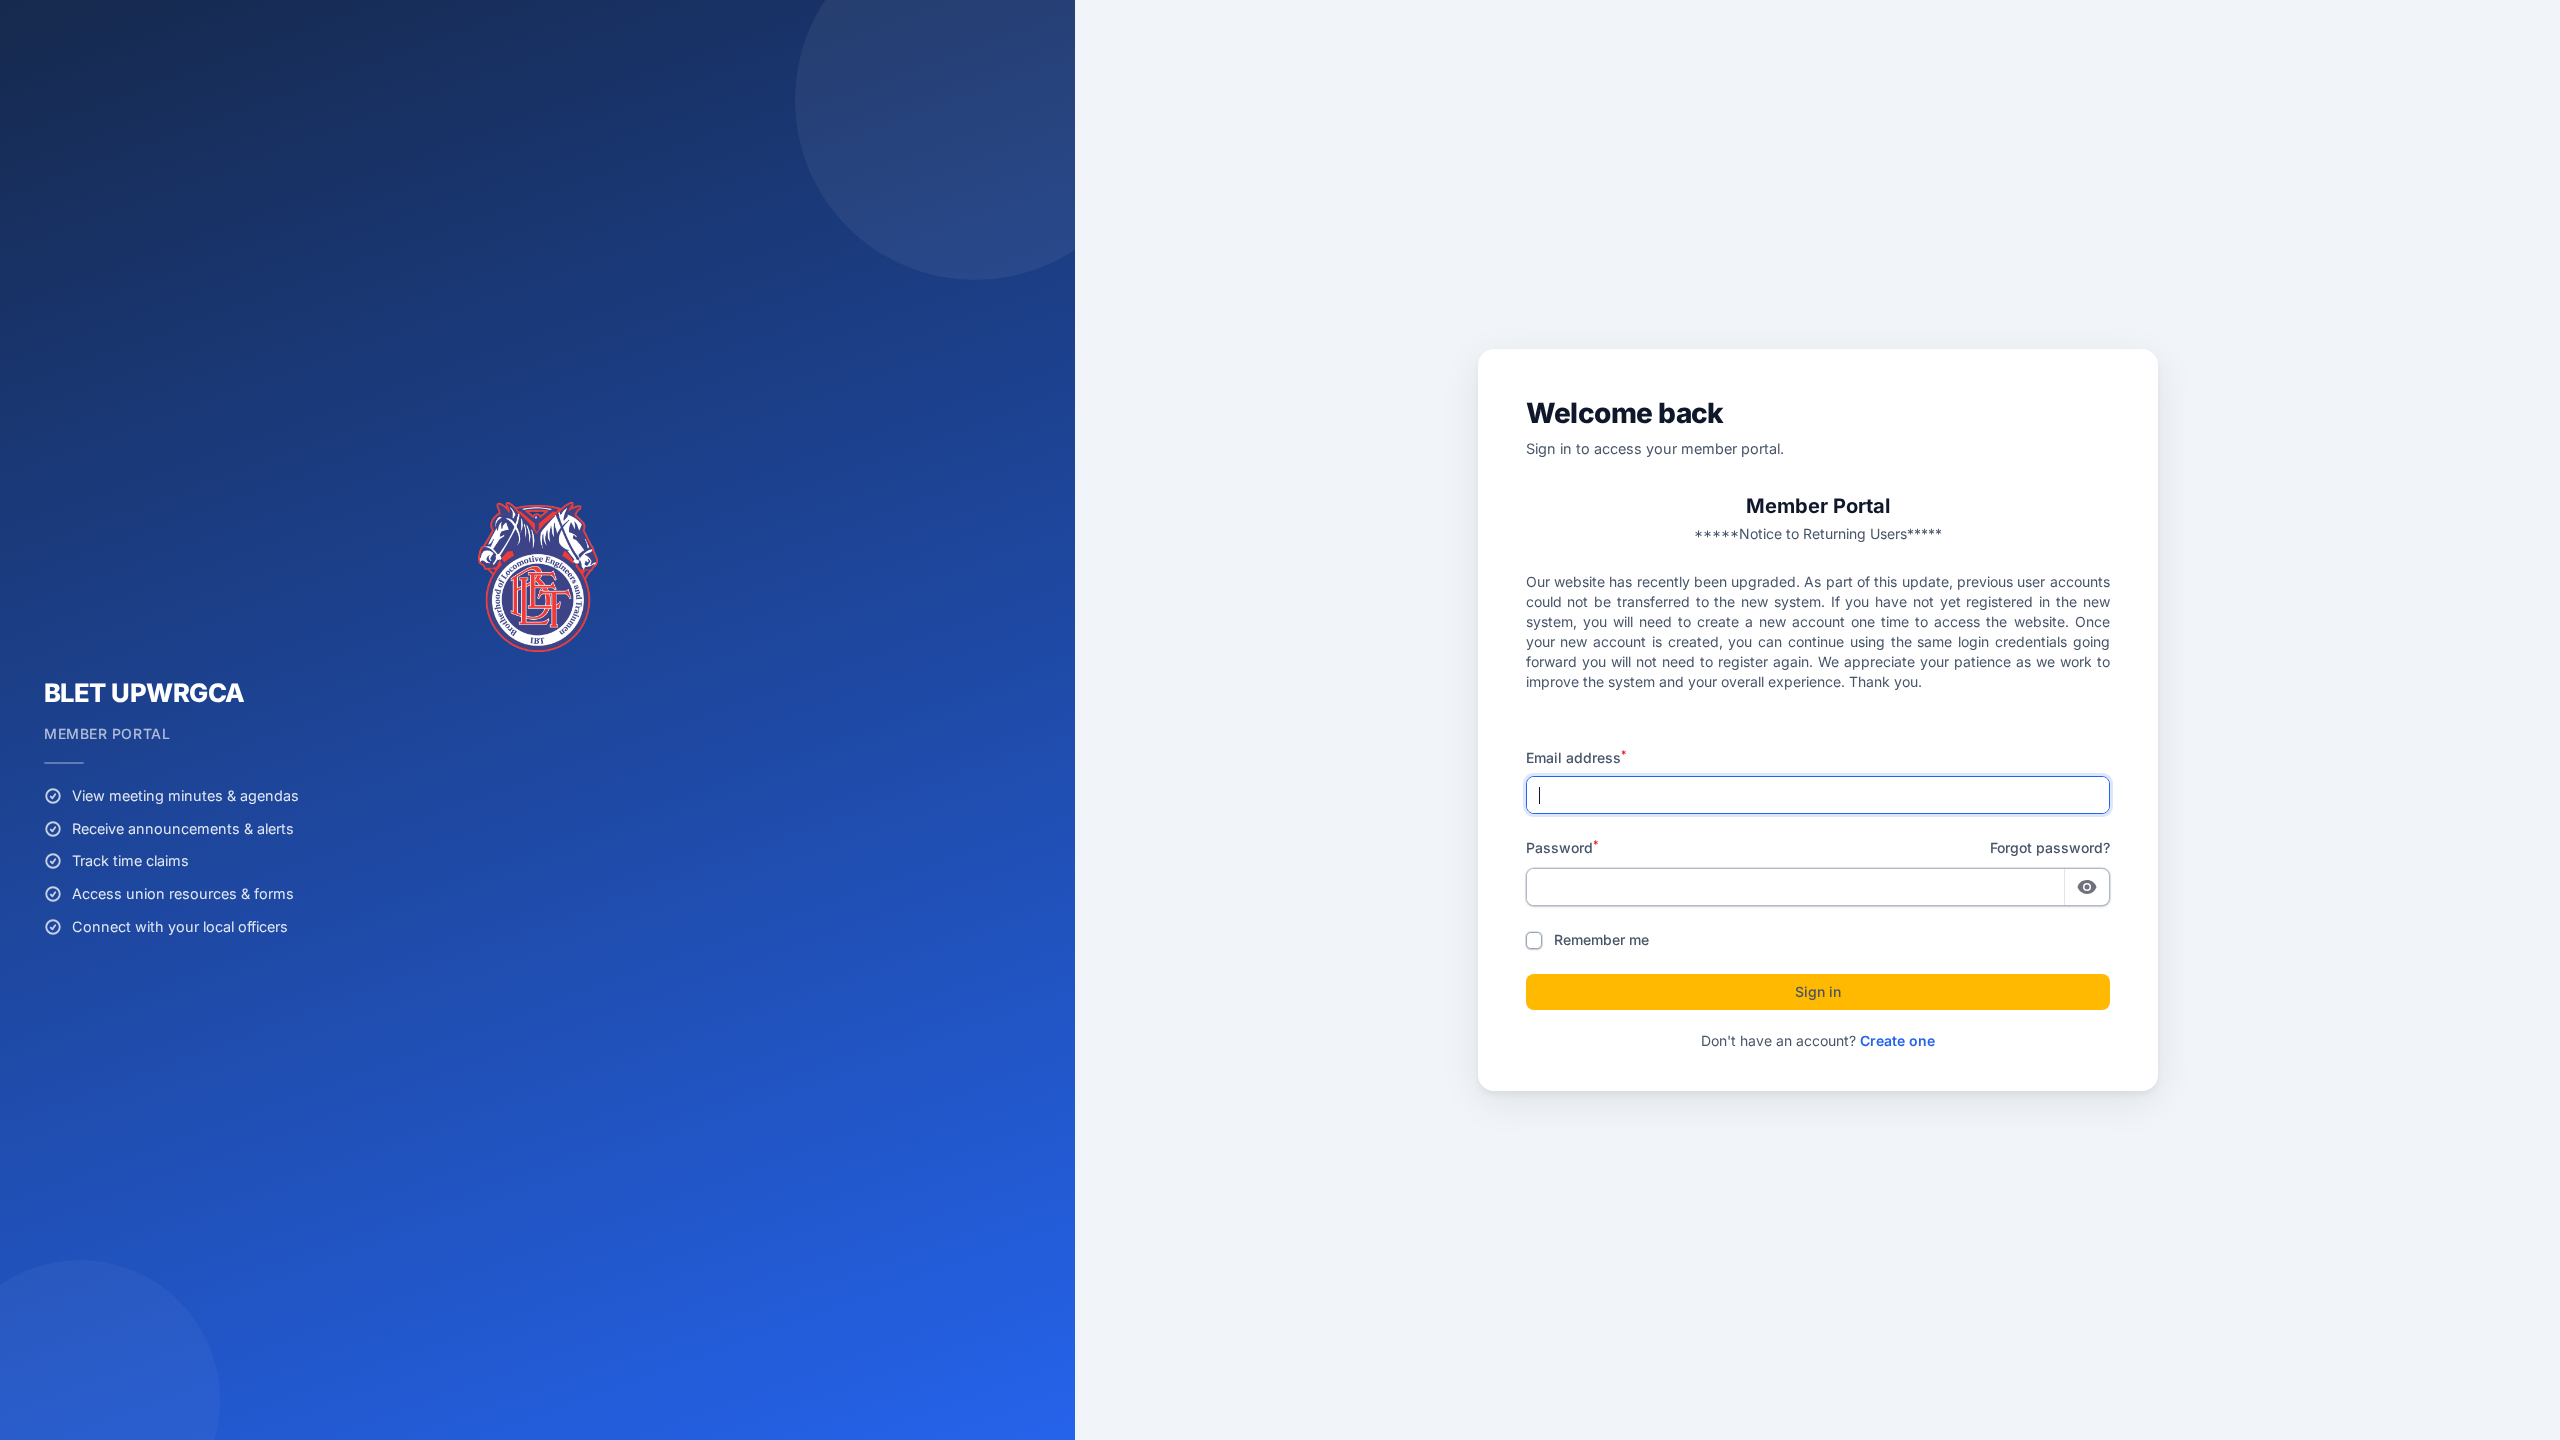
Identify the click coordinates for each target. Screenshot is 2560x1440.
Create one (1897, 1040)
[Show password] (2087, 887)
